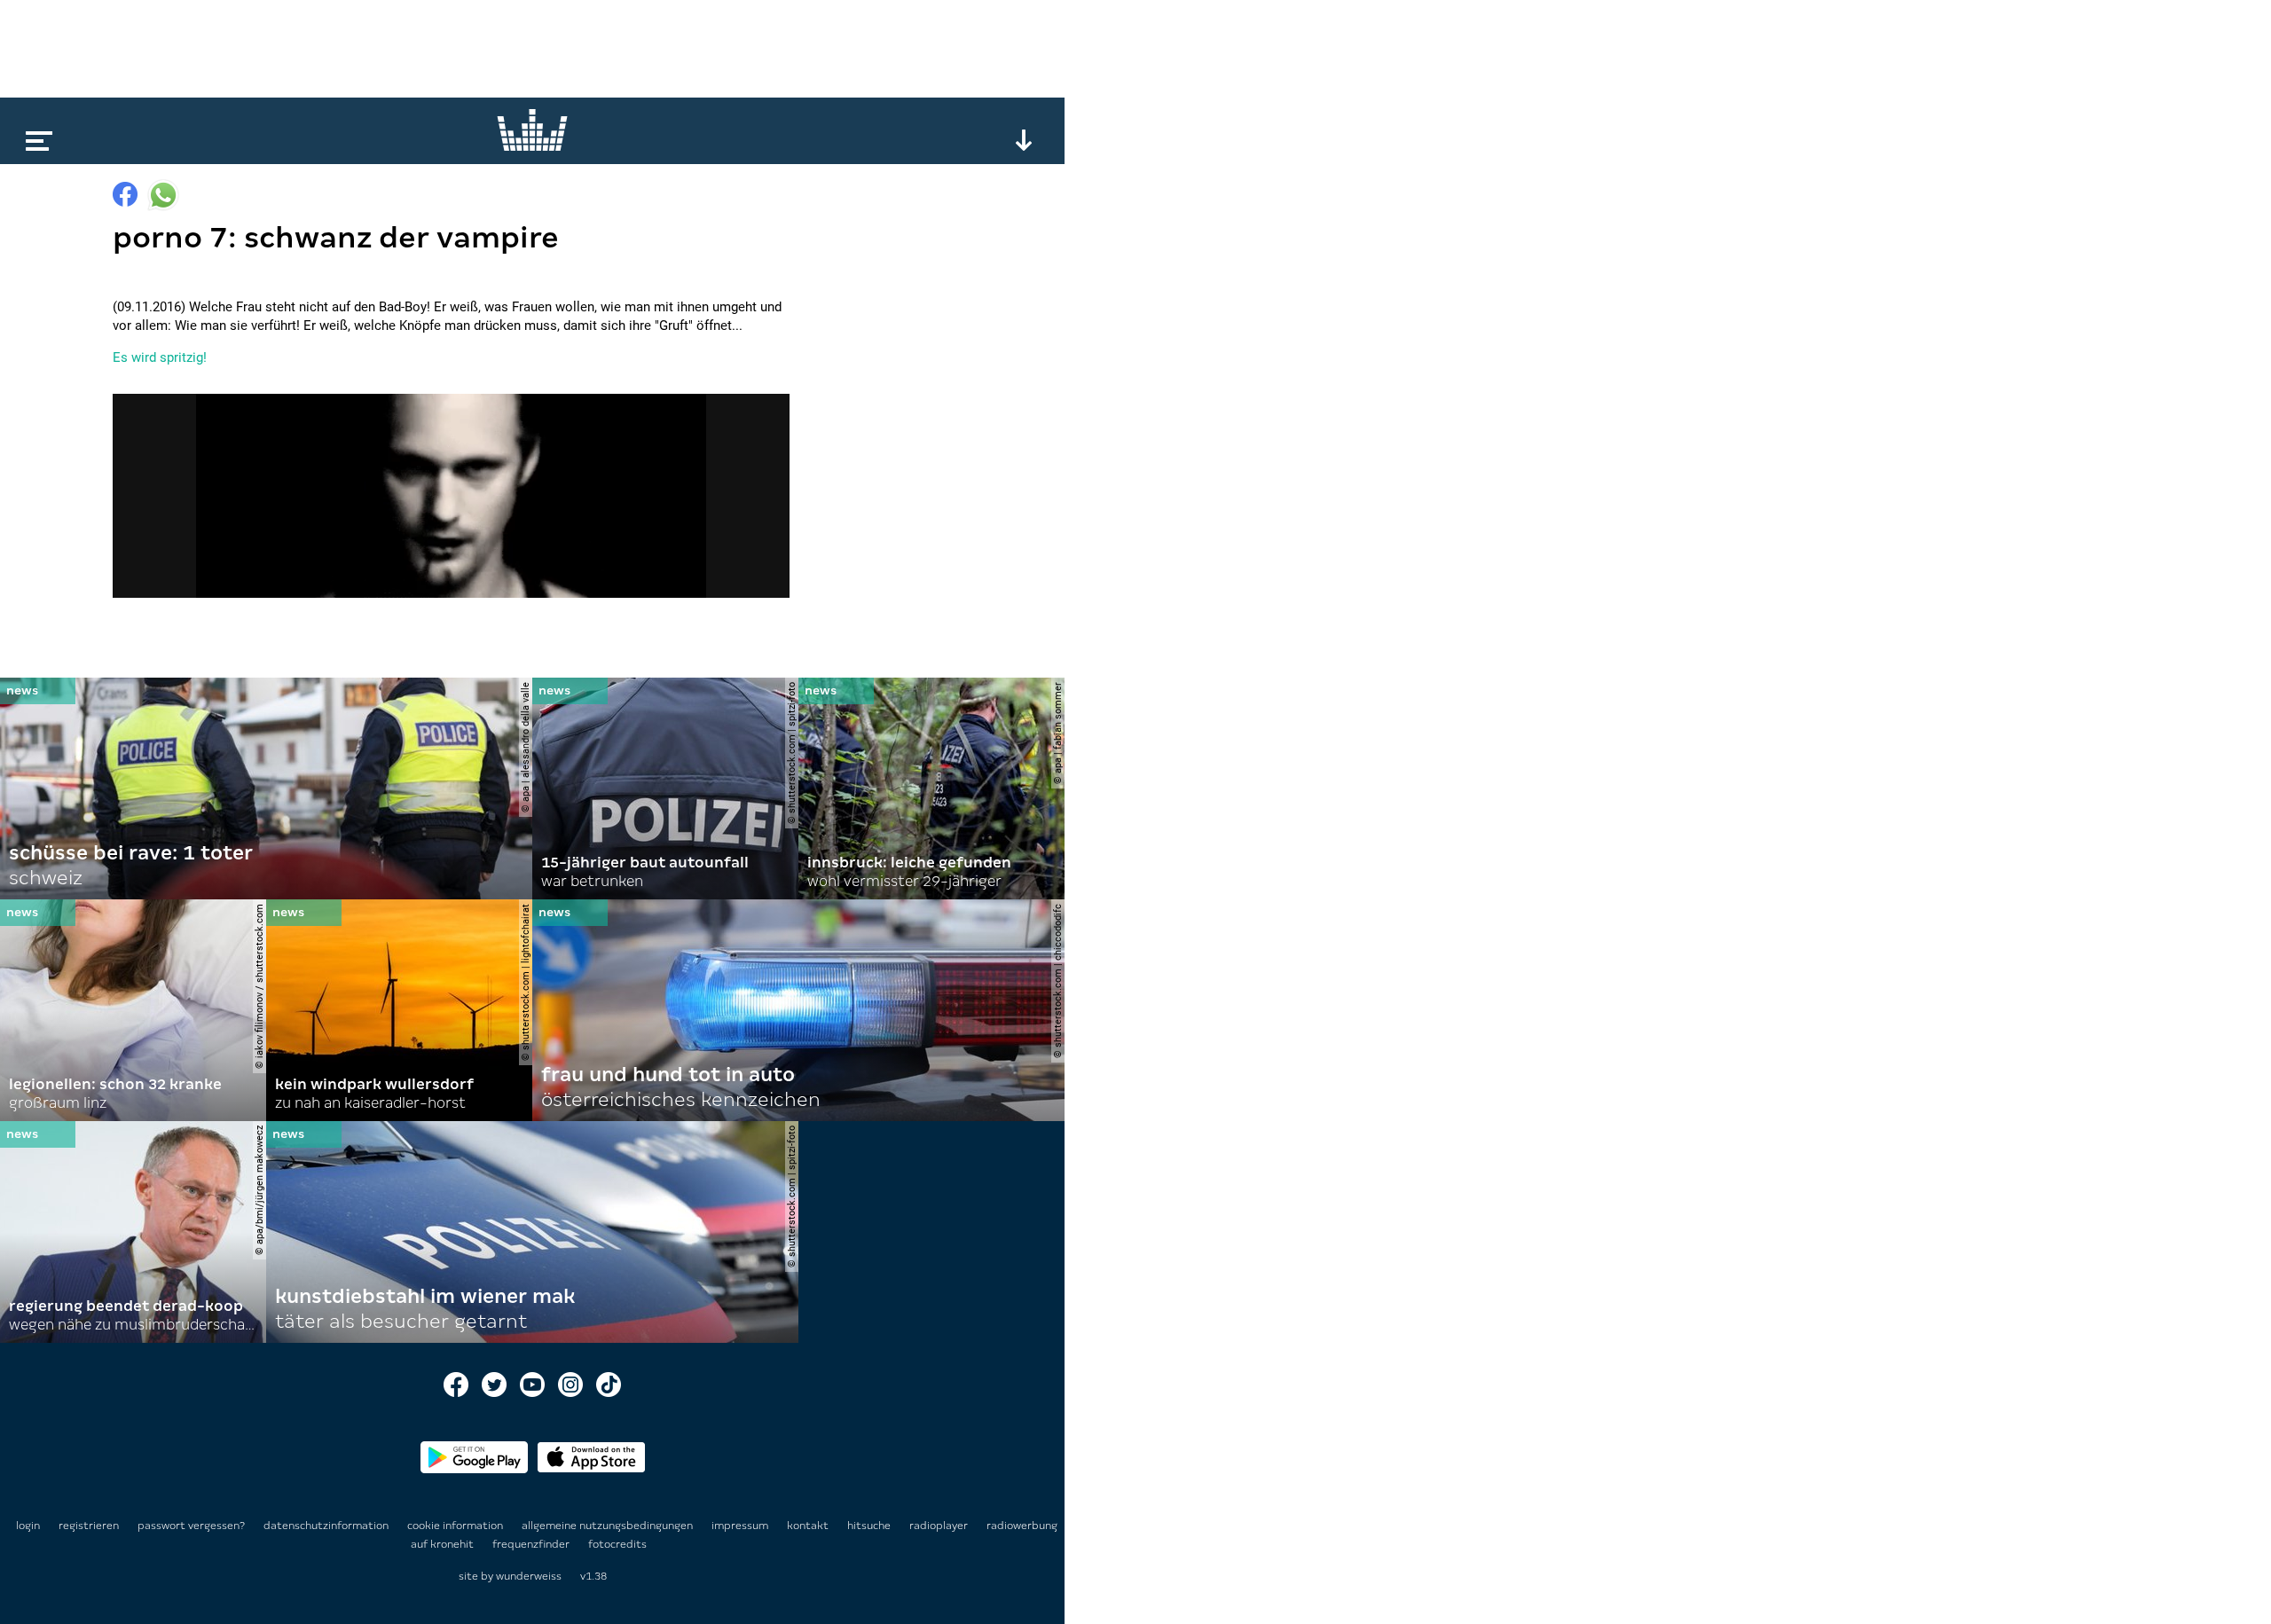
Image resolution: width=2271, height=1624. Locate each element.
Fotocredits (617, 1544)
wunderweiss (529, 1576)
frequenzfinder (532, 1544)
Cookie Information (456, 1526)
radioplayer (940, 1526)
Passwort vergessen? (191, 1526)
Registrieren (89, 1526)
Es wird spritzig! (160, 357)
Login (28, 1526)
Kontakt (809, 1526)
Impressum (741, 1526)
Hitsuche (870, 1526)
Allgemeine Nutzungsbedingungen (609, 1526)
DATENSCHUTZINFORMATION (327, 1526)
